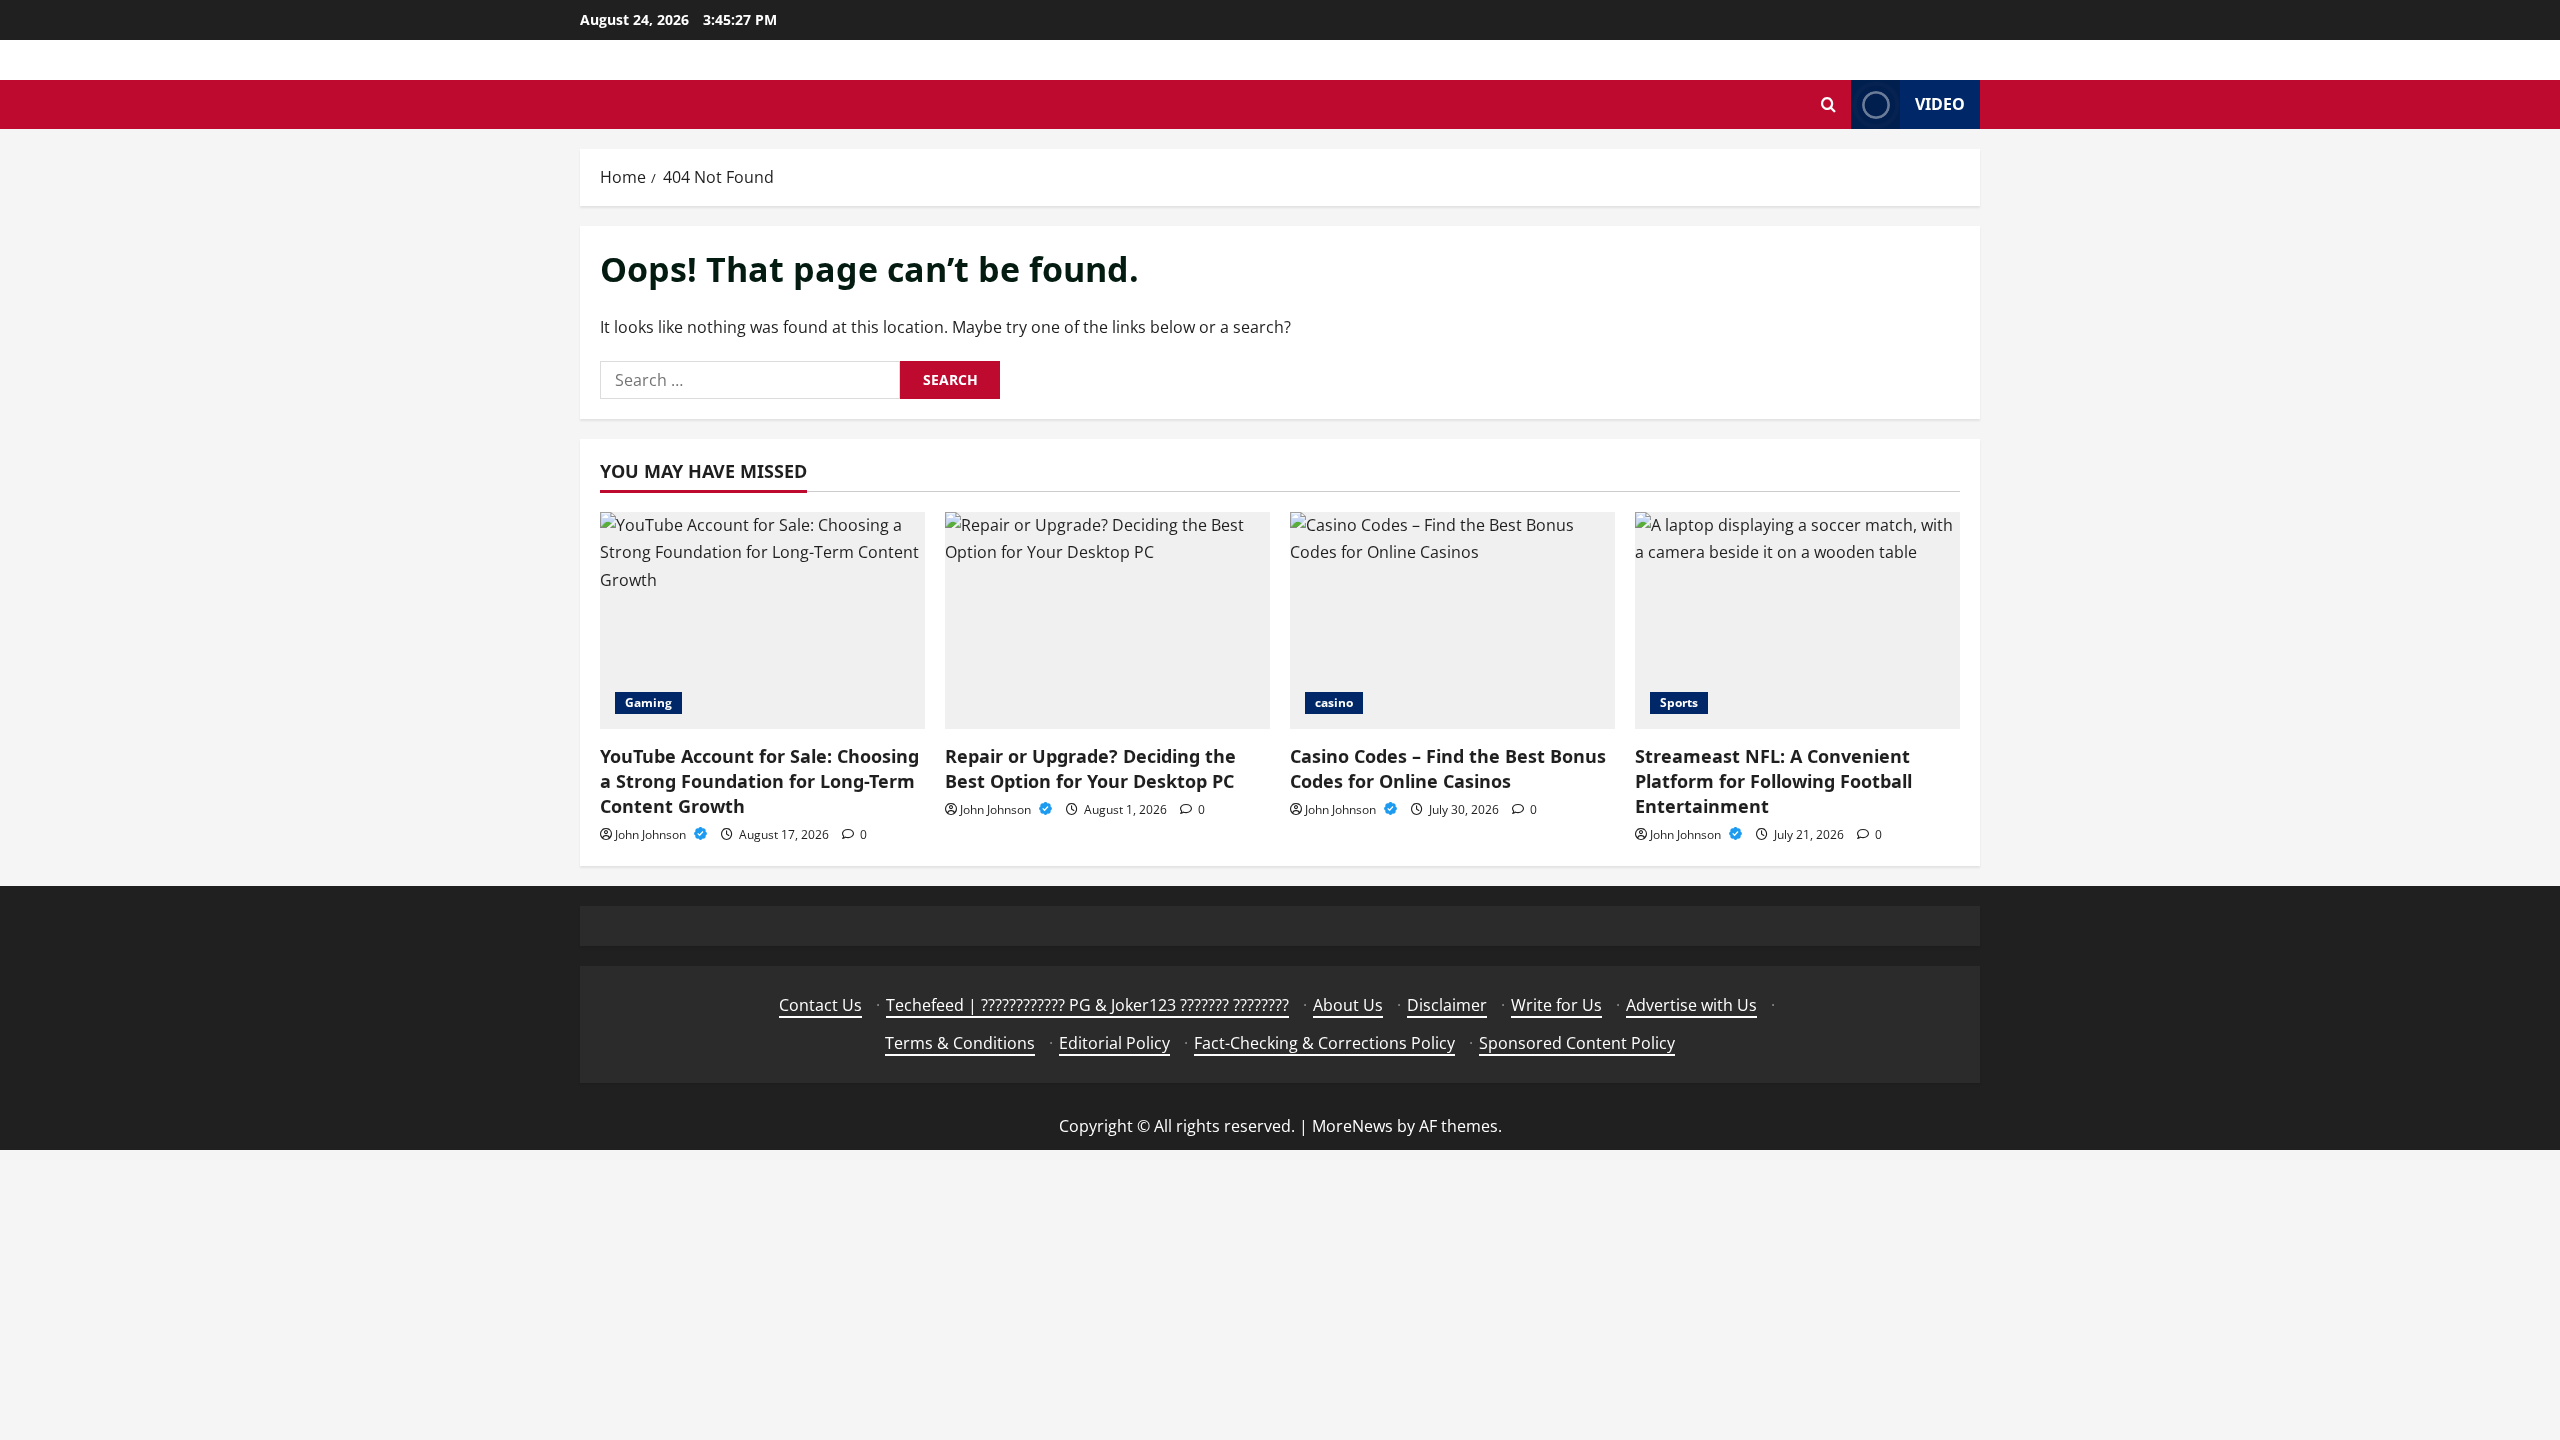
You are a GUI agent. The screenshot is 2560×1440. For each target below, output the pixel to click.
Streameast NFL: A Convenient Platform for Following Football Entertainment (1773, 781)
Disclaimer (1447, 1005)
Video (1940, 104)
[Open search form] (1828, 104)
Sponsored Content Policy (1577, 1043)
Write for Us (1556, 1005)
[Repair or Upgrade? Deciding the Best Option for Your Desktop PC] (1107, 620)
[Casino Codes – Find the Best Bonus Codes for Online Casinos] (1452, 620)
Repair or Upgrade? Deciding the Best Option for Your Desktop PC (1090, 768)
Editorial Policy (1114, 1043)
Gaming (648, 702)
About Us (1348, 1005)
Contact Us (820, 1005)
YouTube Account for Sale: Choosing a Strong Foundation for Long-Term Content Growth (759, 781)
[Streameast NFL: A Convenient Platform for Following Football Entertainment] (1797, 620)
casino (1334, 702)
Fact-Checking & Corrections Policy (1324, 1043)
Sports (1679, 702)
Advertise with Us (1691, 1005)
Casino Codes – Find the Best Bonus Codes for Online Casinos (1448, 768)
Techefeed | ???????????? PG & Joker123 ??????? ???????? (1087, 1005)
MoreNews (1352, 1126)
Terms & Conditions (960, 1043)
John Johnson (652, 834)
